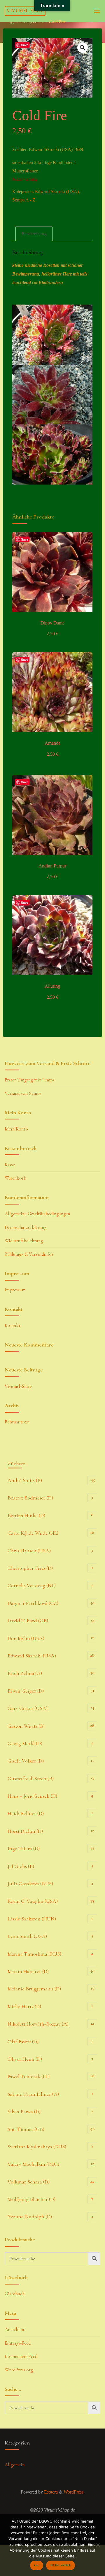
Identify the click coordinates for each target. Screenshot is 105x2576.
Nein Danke (61, 2565)
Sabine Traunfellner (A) (33, 2094)
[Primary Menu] (97, 11)
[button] (83, 48)
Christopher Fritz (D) (30, 1568)
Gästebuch (15, 2294)
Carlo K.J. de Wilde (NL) (33, 1533)
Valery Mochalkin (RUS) (33, 2164)
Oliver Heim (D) (25, 2059)
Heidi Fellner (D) (26, 1813)
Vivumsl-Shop (25, 11)
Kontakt (13, 1326)
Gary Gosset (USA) (28, 1708)
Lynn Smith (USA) (27, 1936)
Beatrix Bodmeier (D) (30, 1498)
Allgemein (15, 2465)
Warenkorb (15, 1178)
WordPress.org (19, 2370)
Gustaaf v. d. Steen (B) (31, 1778)
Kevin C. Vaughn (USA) (33, 1901)
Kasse (10, 1165)
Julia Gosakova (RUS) (30, 1884)
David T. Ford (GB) (28, 1621)
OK (36, 2565)
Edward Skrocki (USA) (57, 192)
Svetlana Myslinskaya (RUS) (37, 2147)
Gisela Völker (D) (26, 1761)
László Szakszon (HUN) (32, 1919)
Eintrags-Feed (18, 2343)
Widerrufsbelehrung (24, 1241)
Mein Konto (16, 1129)
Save (25, 45)
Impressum (15, 1290)
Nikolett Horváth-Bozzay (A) (38, 2024)
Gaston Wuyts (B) (26, 1726)
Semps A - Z (33, 22)
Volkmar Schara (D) (29, 2182)
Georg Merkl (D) (25, 1743)
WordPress (73, 2492)
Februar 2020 (17, 1422)
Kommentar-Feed (21, 2357)
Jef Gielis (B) (21, 1866)
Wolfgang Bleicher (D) (32, 2199)
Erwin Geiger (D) (26, 1691)
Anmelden (14, 2330)
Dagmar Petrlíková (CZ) (33, 1603)
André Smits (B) (25, 1480)
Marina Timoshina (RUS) (34, 1954)
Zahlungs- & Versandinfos (29, 1254)
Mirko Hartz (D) (24, 2006)
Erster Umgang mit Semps (30, 1080)
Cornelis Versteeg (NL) (32, 1585)
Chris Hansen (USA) (29, 1551)
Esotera (50, 2492)
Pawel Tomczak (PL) (29, 2076)
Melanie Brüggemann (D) (34, 1989)
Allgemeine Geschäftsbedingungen (37, 1214)
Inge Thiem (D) (24, 1848)
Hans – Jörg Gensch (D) (32, 1796)
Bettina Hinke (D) (26, 1515)
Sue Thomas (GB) (26, 2129)
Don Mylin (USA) (26, 1638)
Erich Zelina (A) (25, 1673)
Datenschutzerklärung (26, 1227)
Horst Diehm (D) (25, 1831)
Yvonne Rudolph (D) (30, 2217)
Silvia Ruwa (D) (24, 2111)
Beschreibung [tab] (34, 234)
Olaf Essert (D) (23, 2042)
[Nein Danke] (98, 2545)
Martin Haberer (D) (28, 1971)
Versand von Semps (23, 1093)
